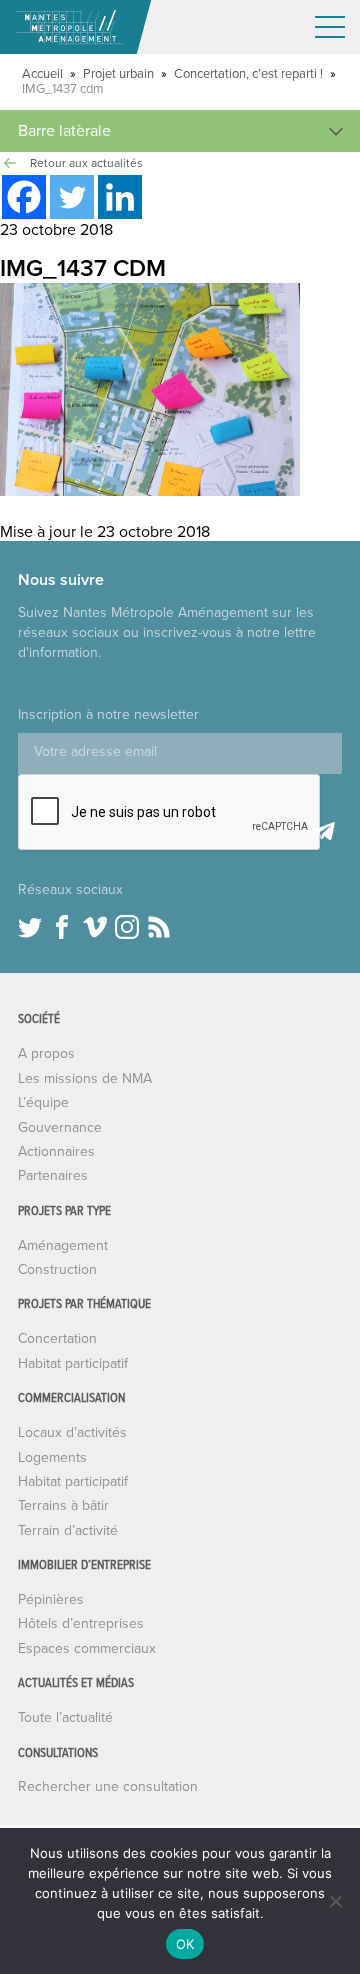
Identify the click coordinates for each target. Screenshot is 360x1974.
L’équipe (43, 1102)
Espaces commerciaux (87, 1648)
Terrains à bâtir (63, 1505)
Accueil (42, 74)
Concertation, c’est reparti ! (248, 74)
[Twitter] (72, 197)
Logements (52, 1457)
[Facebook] (24, 197)
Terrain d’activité (68, 1530)
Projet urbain (118, 74)
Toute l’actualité (65, 1717)
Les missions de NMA (85, 1078)
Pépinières (51, 1599)
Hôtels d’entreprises (81, 1623)
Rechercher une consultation (108, 1786)
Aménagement (63, 1245)
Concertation (57, 1338)
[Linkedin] (120, 197)
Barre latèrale (64, 131)
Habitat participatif (73, 1363)
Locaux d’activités (72, 1432)
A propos (46, 1053)
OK (185, 1944)
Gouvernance (60, 1127)
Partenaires (53, 1175)
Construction (57, 1269)
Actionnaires (56, 1151)
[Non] (335, 1901)
